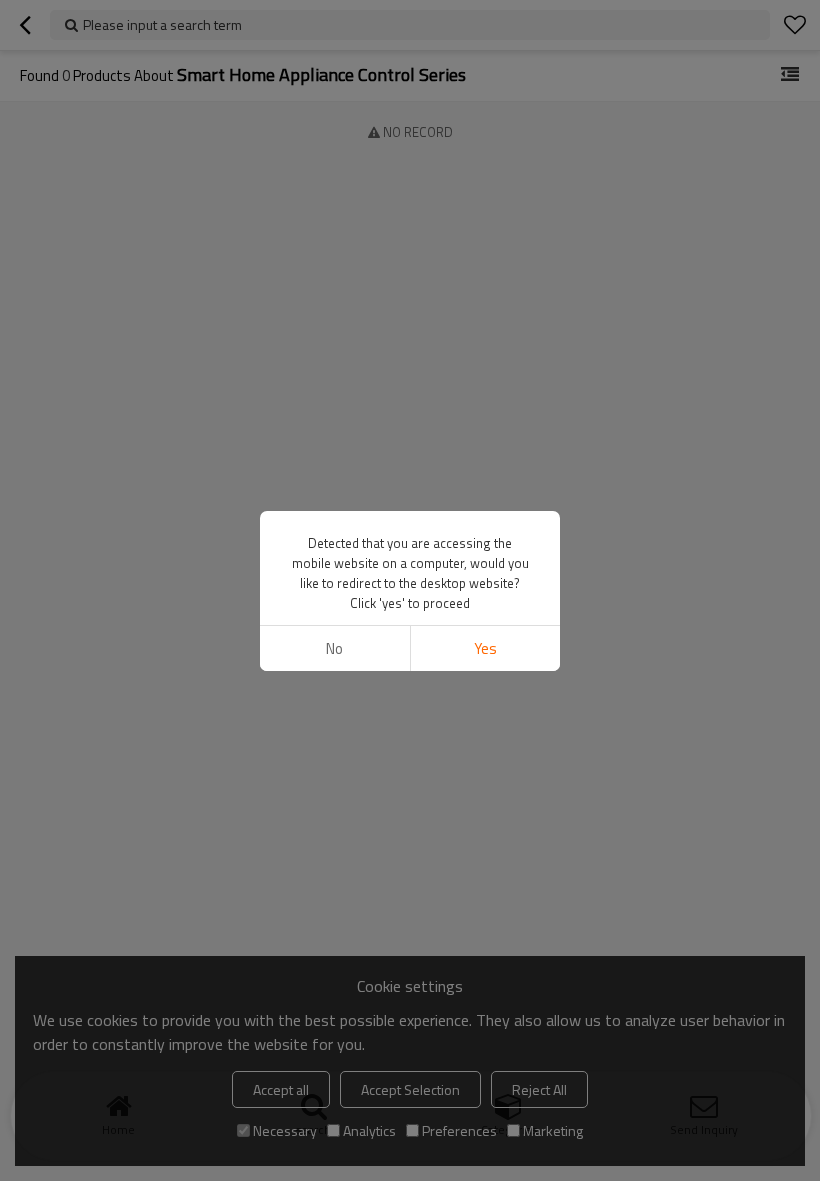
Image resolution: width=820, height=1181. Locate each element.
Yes (485, 648)
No (334, 648)
